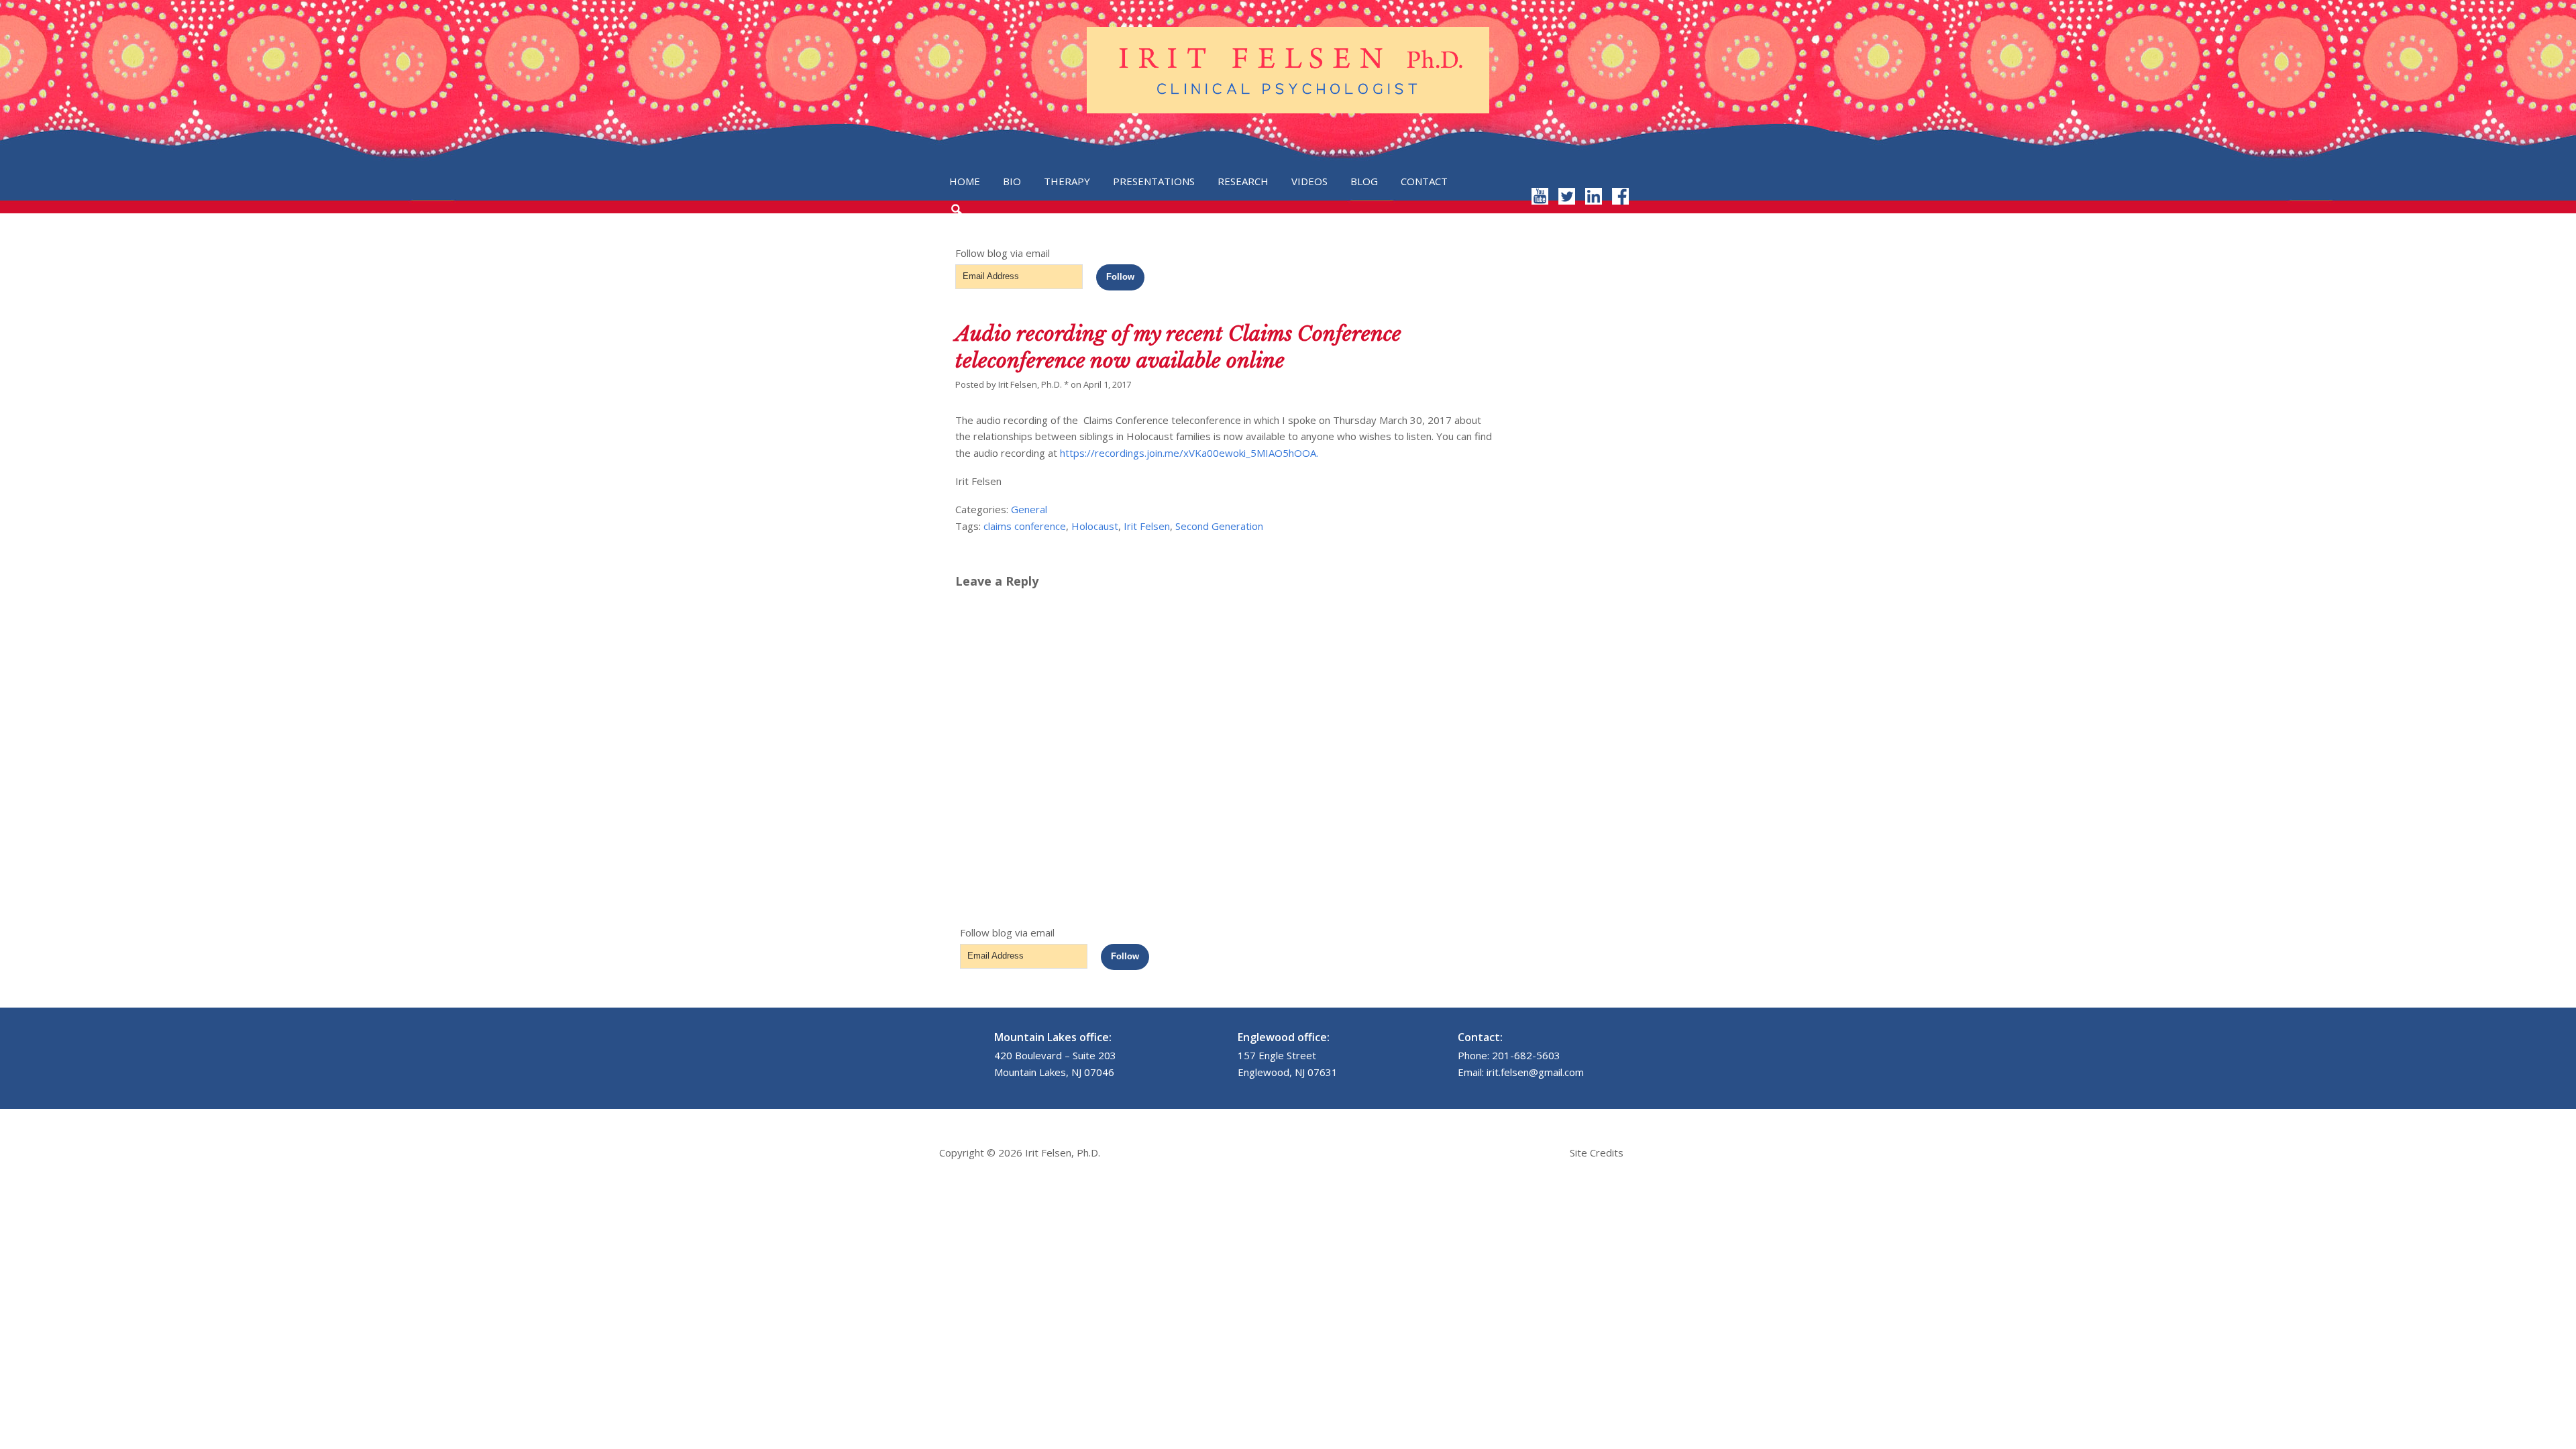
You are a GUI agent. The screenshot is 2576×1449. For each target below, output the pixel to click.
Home (965, 181)
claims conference (1025, 526)
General (1029, 509)
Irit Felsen (1147, 526)
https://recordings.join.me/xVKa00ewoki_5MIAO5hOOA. (1189, 453)
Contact (1424, 181)
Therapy (1067, 181)
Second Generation (1219, 526)
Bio (1012, 181)
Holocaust (1095, 526)
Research (1243, 181)
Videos (1309, 181)
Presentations (1154, 181)
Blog (1364, 181)
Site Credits (1597, 1152)
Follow (1120, 277)
